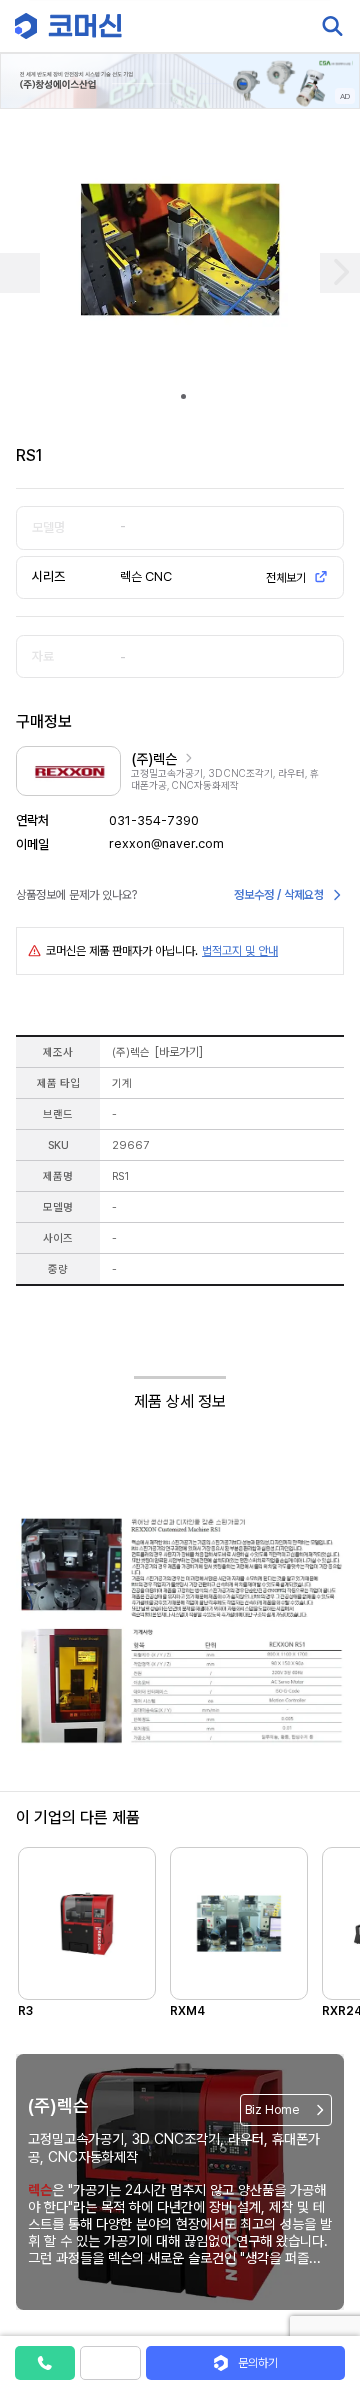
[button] (323, 2219)
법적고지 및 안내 (240, 951)
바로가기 (179, 1052)
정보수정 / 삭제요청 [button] (279, 895)
